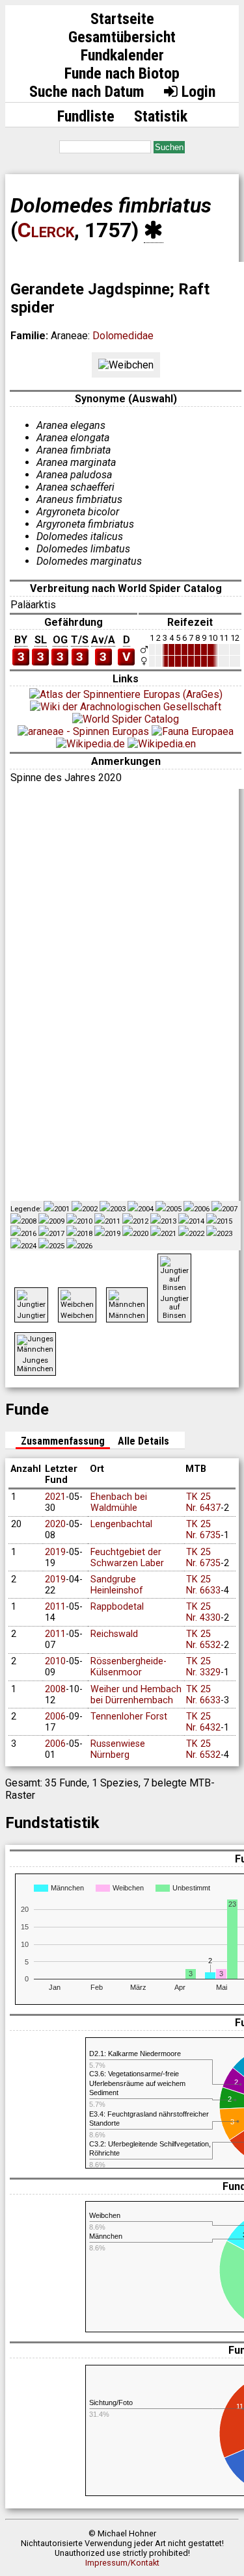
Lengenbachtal (121, 1524)
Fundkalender (122, 55)
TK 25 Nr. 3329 (203, 1667)
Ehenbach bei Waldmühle (119, 1502)
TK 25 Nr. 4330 (203, 1612)
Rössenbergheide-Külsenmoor (129, 1667)
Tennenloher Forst (129, 1717)
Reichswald (114, 1634)
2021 (55, 1497)
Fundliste (86, 116)
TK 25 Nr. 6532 (203, 1640)
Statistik (161, 116)
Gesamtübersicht (122, 37)
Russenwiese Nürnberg (118, 1749)
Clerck (46, 230)
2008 (55, 1689)
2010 (55, 1661)
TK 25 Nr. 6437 (203, 1502)
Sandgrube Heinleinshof (117, 1585)
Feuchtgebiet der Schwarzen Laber (127, 1558)
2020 (55, 1524)
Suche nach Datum (87, 92)
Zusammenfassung (63, 1441)
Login (197, 92)
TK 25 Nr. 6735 (203, 1530)
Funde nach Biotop (122, 73)
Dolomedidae (123, 336)
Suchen (169, 147)
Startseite (122, 19)
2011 (55, 1607)
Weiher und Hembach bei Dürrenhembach (136, 1695)
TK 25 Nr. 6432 (203, 1722)
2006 (55, 1717)
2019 (55, 1552)
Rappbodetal (117, 1607)
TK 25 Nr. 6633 (203, 1585)
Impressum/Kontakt (122, 2563)
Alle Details (143, 1441)
